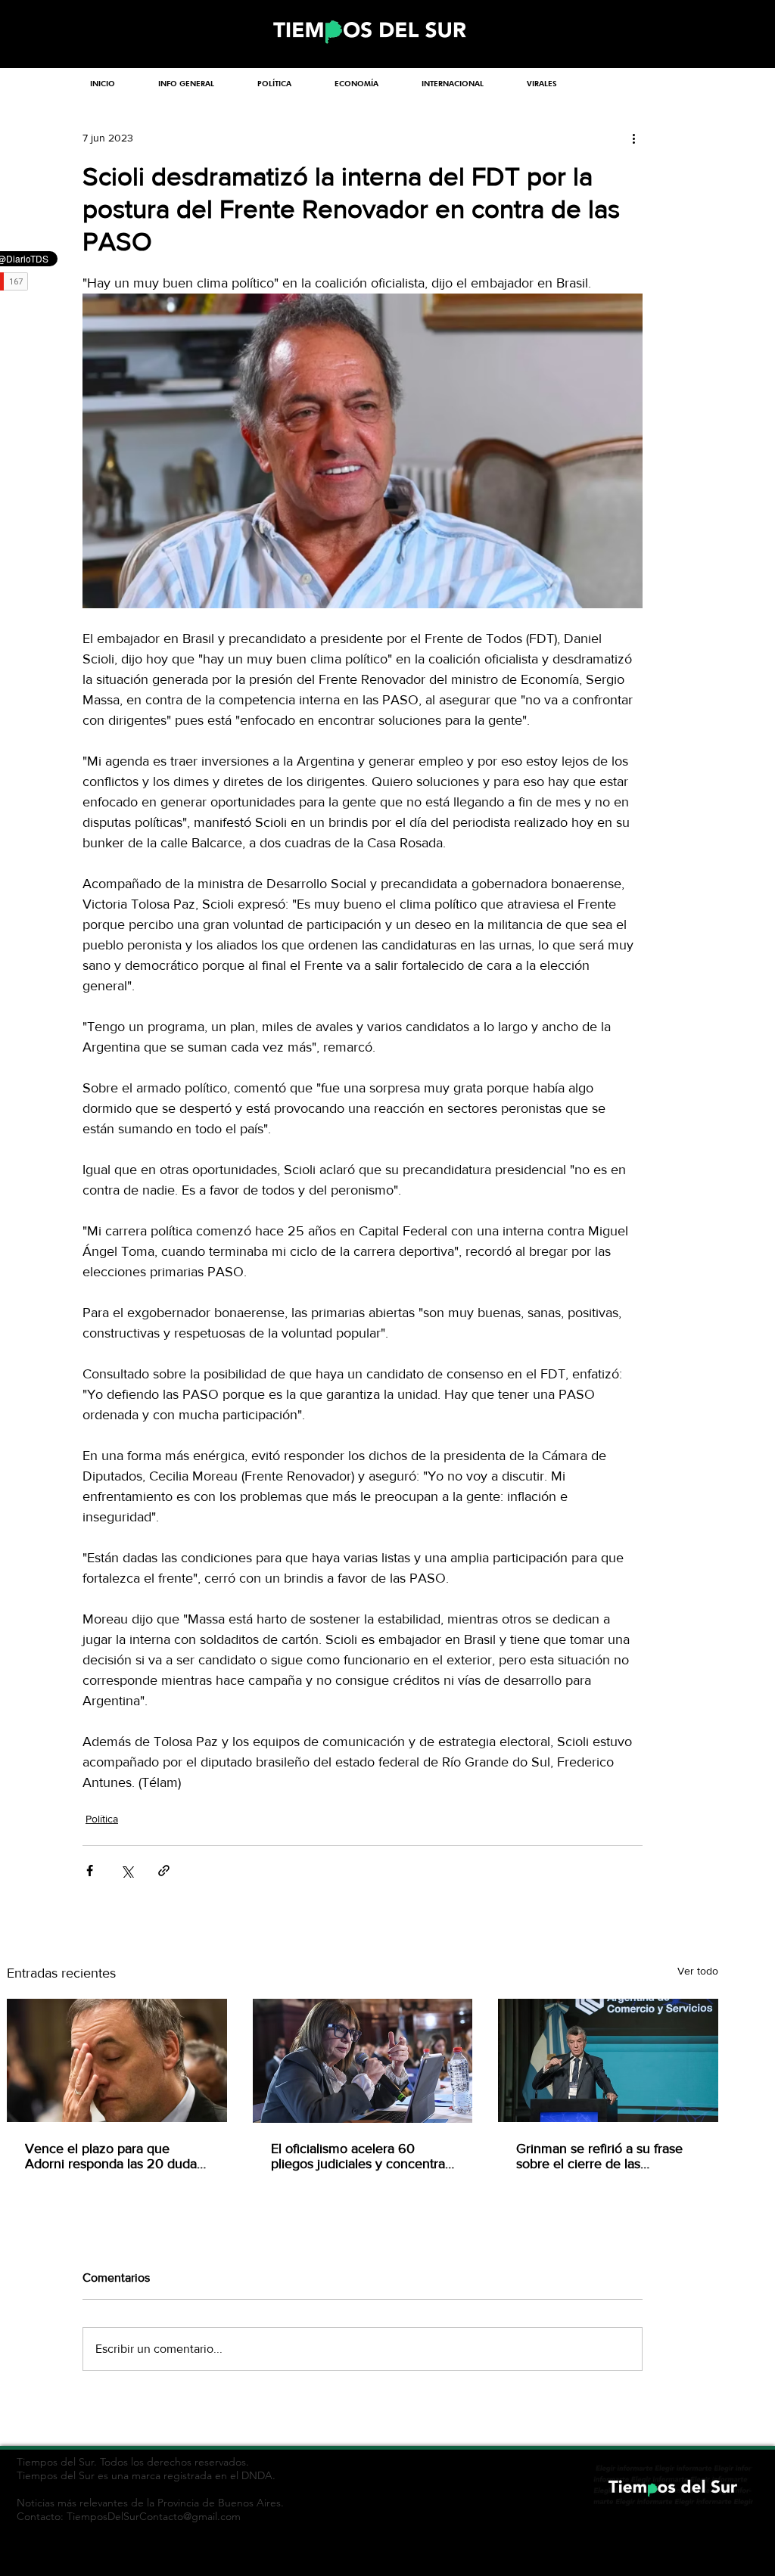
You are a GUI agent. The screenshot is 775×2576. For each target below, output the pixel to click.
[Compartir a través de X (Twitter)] (127, 1871)
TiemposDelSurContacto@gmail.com (154, 2516)
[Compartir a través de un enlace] (164, 1871)
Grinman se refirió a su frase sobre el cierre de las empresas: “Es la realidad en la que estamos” (606, 2156)
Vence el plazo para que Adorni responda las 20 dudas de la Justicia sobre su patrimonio (114, 2156)
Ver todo (698, 1971)
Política (102, 1819)
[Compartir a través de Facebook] (90, 1871)
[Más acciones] (633, 138)
